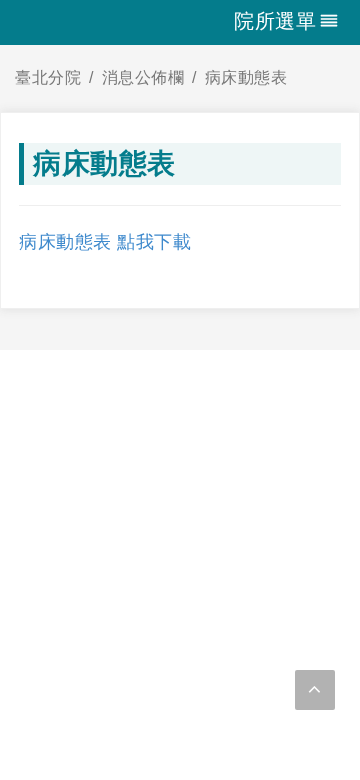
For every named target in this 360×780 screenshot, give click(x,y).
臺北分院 (48, 77)
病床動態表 (246, 77)
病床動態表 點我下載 (105, 242)
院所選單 (275, 21)
